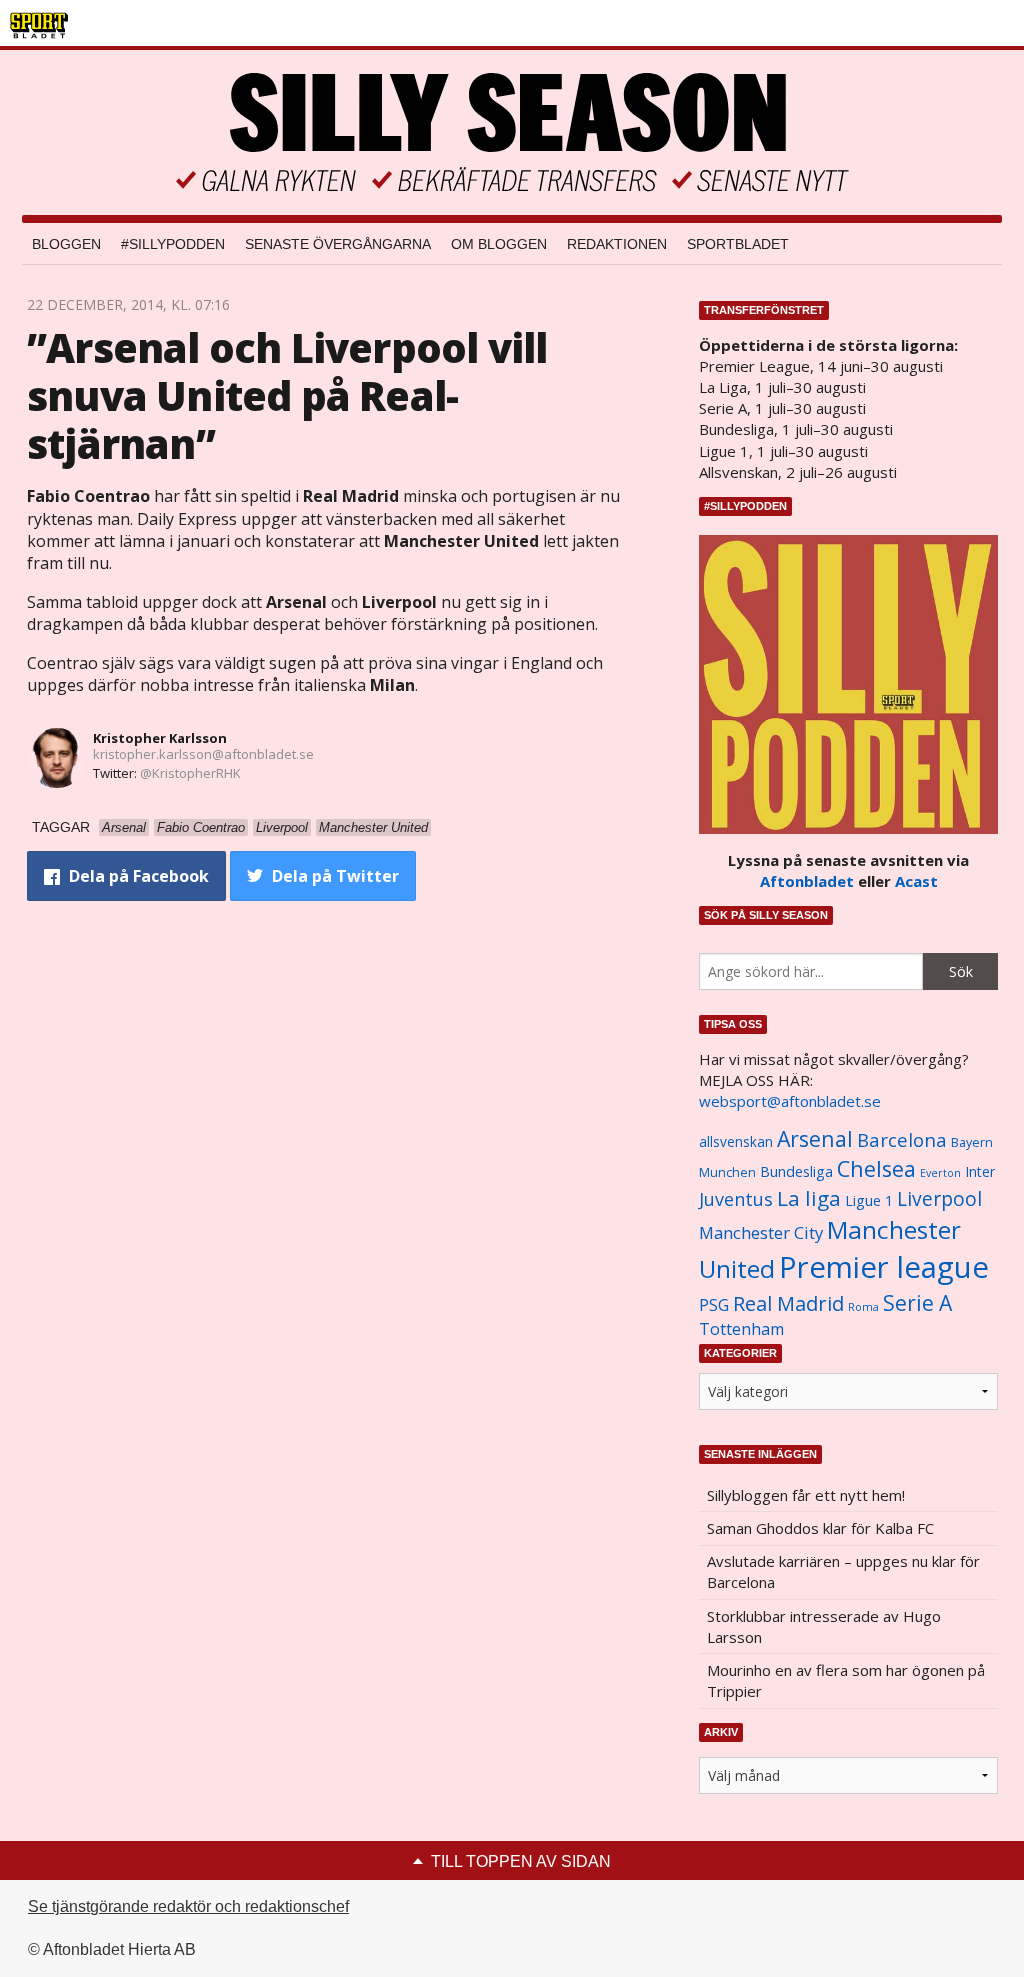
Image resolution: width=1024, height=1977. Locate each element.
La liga (809, 1198)
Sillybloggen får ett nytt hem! (806, 1495)
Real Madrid (788, 1303)
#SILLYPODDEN (173, 244)
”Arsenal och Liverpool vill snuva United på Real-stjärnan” (287, 395)
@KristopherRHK (190, 773)
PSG (714, 1305)
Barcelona (902, 1139)
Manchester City (761, 1232)
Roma (863, 1307)
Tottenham (741, 1329)
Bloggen (66, 244)
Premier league (884, 1267)
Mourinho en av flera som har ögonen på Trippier (846, 1680)
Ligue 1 (869, 1200)
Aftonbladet (807, 881)
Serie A (917, 1302)
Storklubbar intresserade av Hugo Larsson (824, 1626)
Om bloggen (499, 244)
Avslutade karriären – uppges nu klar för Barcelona (843, 1571)
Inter (980, 1171)
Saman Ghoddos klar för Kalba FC (820, 1528)
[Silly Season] (512, 132)
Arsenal (815, 1138)
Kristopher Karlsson (160, 738)
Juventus (736, 1199)
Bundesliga (796, 1171)
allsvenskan (736, 1142)
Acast (916, 881)
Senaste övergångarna (338, 244)
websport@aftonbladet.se (790, 1101)
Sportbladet (738, 244)
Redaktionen (617, 244)
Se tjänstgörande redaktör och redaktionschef (188, 1906)
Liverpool (939, 1198)
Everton (940, 1173)
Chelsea (876, 1168)
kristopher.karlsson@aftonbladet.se (203, 754)
